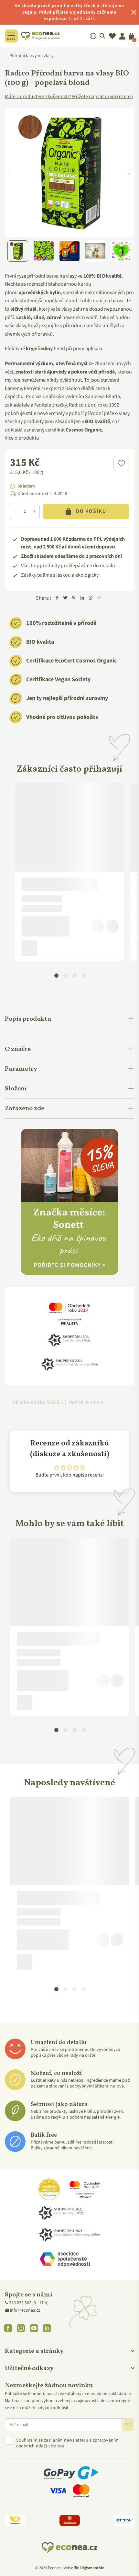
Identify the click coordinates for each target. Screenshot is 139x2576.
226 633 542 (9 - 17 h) (29, 2303)
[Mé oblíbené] (112, 36)
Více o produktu (22, 438)
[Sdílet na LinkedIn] (82, 598)
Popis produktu (28, 1019)
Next (129, 172)
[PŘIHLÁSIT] (128, 2425)
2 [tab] (65, 975)
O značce (18, 1049)
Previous (10, 172)
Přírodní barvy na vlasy (32, 56)
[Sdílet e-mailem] (99, 598)
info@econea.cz (25, 2310)
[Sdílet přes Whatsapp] (91, 598)
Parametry (21, 1069)
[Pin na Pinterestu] (74, 598)
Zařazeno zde (25, 1109)
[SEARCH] (103, 36)
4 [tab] (83, 975)
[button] (121, 463)
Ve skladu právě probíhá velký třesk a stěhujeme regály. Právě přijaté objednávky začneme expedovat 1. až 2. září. (69, 12)
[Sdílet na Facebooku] (57, 598)
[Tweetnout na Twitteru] (65, 598)
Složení (16, 1089)
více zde (56, 2446)
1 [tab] (56, 975)
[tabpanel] (69, 872)
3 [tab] (74, 975)
